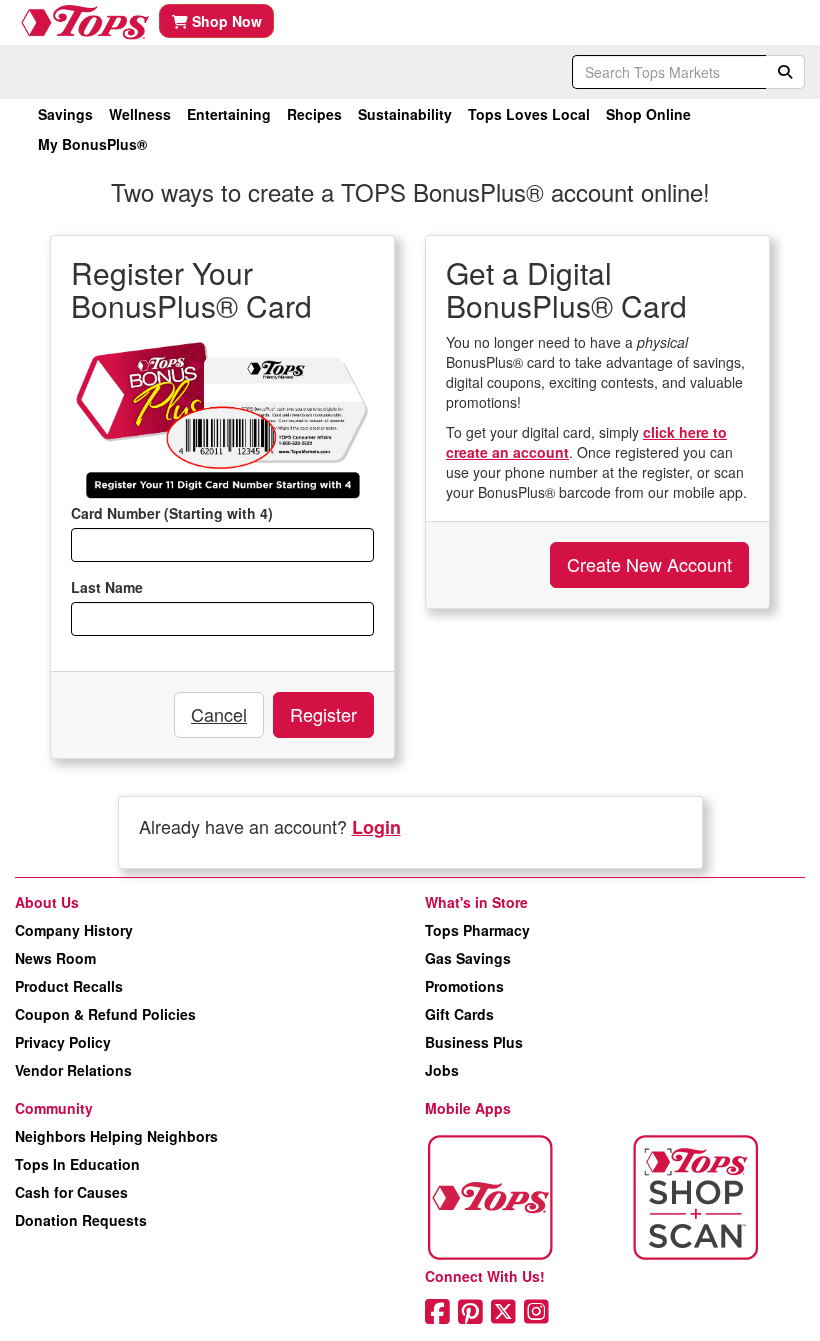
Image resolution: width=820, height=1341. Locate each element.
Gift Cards (459, 1014)
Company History (74, 930)
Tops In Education (77, 1164)
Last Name (107, 587)
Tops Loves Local (529, 114)
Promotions (464, 986)
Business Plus (474, 1042)
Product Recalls (69, 986)
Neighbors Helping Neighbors (116, 1136)
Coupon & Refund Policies (105, 1014)
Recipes (314, 114)
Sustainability (405, 114)
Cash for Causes (71, 1192)
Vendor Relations (73, 1070)
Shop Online (648, 114)
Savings (65, 114)
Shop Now (225, 21)
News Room (55, 958)
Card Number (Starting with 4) (172, 513)
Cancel (219, 714)
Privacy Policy (63, 1042)
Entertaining (229, 114)
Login (376, 827)
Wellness (140, 114)
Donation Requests (81, 1220)
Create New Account (649, 564)
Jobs (442, 1070)
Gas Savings (468, 958)
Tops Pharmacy (477, 930)
